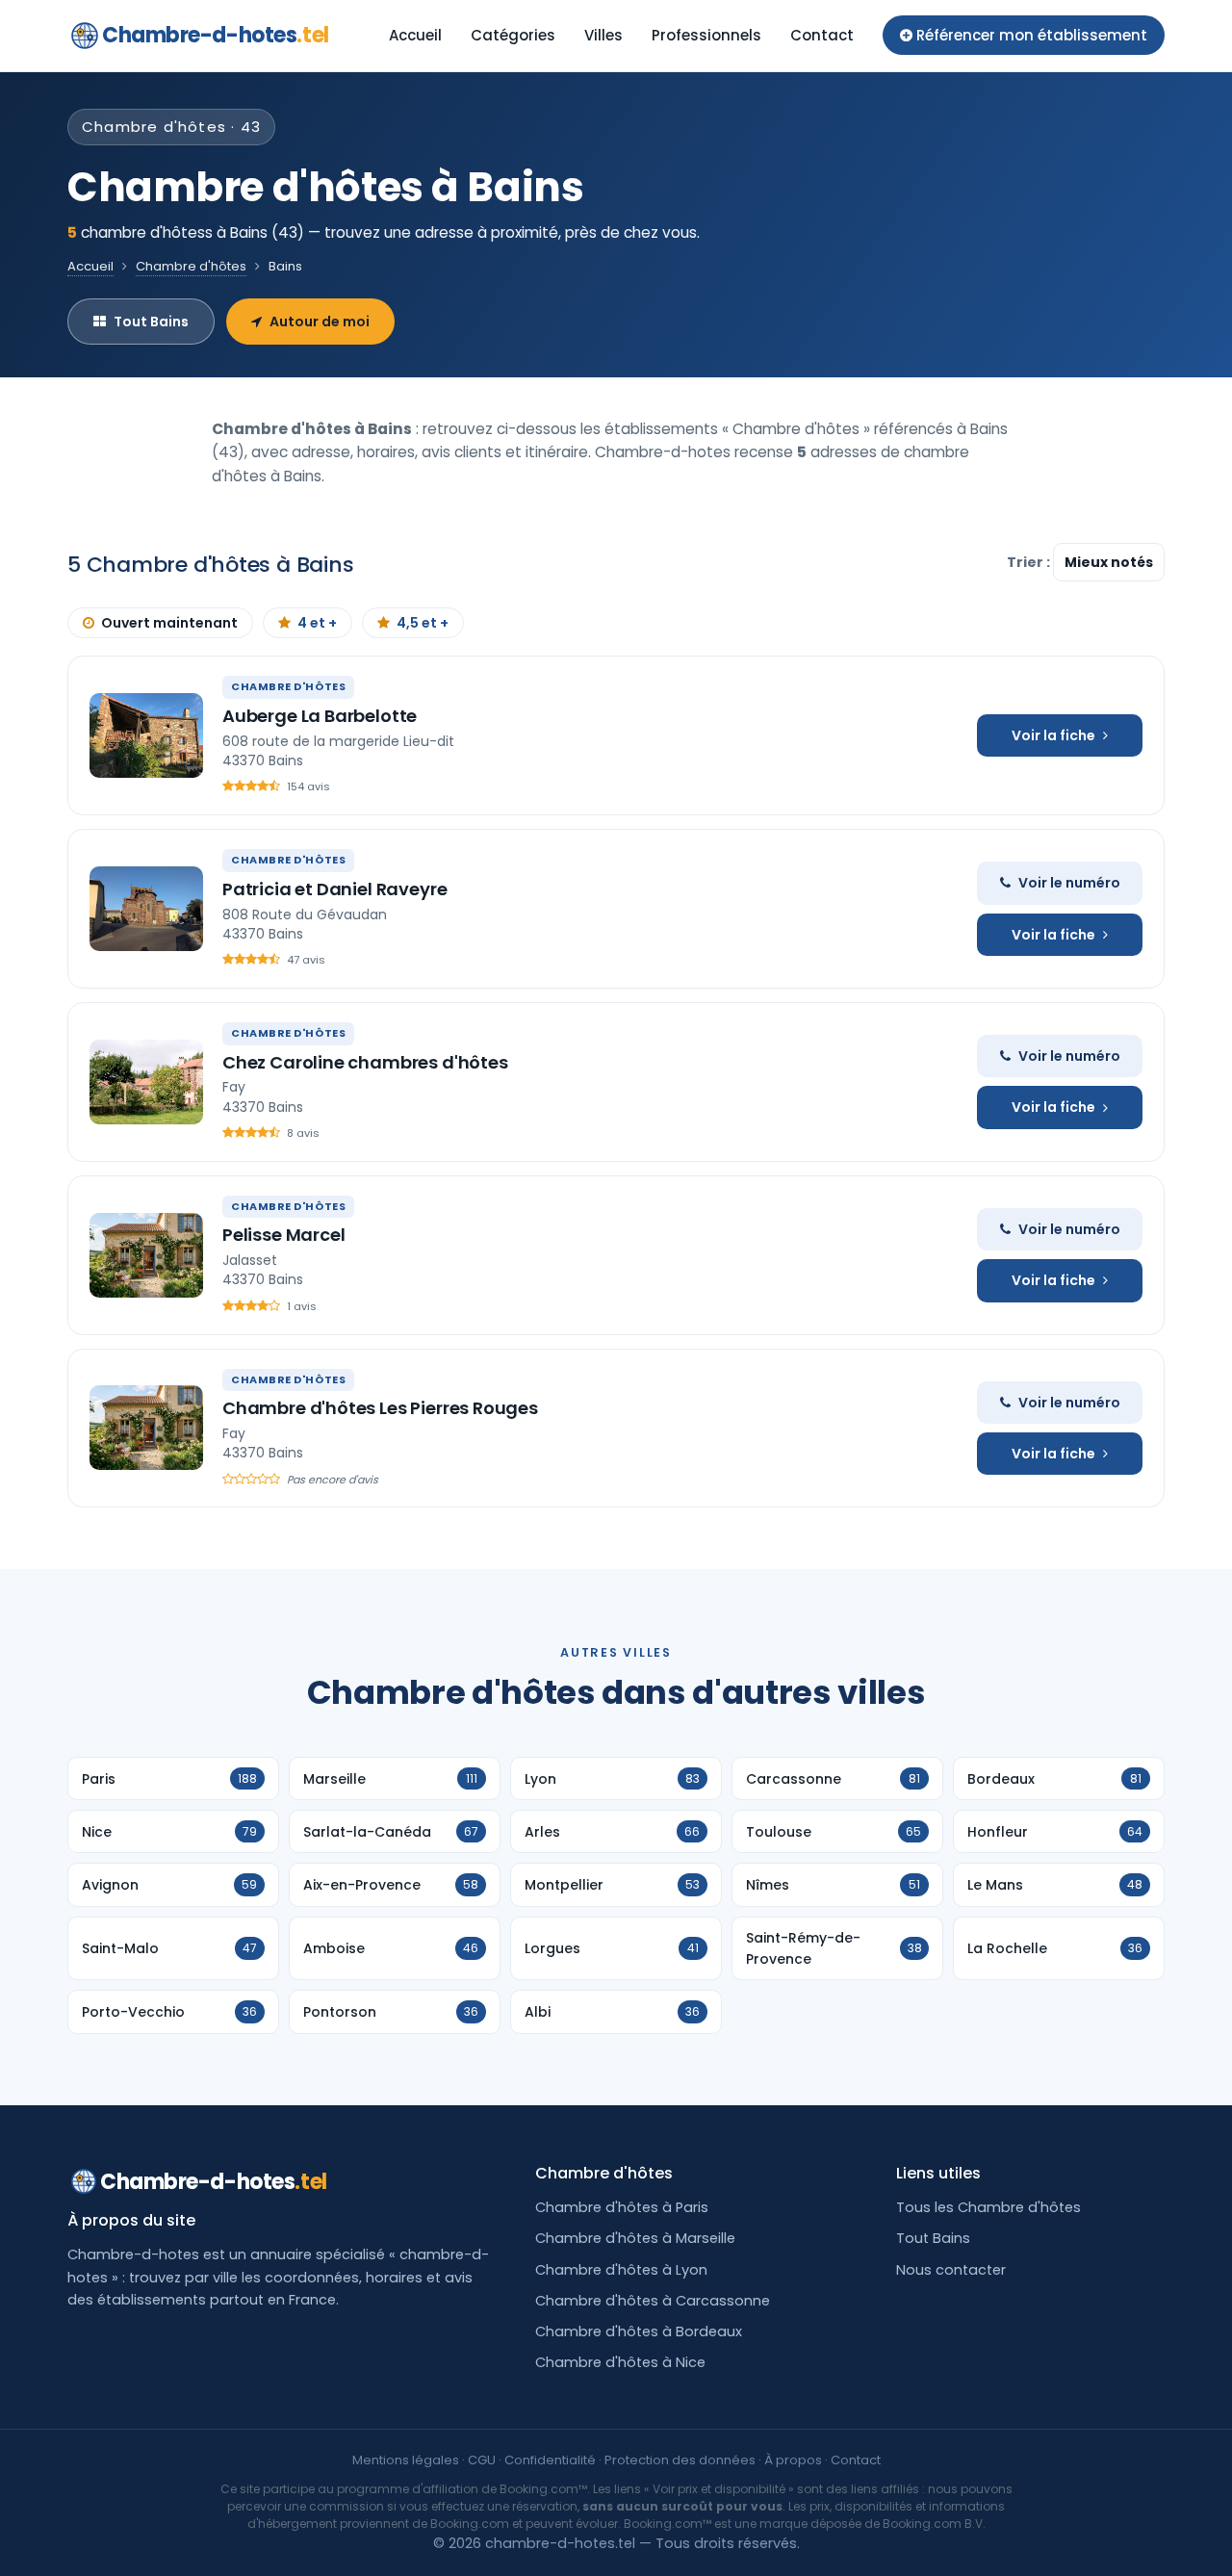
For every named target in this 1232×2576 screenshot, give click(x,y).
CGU (482, 2460)
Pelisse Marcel (283, 1235)
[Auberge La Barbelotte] (146, 735)
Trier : (1030, 562)
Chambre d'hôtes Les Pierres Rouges (380, 1408)
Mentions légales (406, 2460)
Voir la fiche (1053, 735)
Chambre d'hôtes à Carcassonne (653, 2301)
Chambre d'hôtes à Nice (620, 2362)
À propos (793, 2460)
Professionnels (706, 35)
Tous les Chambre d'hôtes (988, 2207)
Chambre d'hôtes (191, 266)
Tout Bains (151, 322)
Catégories (513, 35)
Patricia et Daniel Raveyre (334, 889)
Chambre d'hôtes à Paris (622, 2207)
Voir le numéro (1069, 883)
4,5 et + (423, 623)
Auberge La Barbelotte (320, 716)
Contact (822, 35)
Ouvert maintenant (169, 623)
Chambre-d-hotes (216, 35)
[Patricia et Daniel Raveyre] (146, 909)
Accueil (415, 35)
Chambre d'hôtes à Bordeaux (639, 2331)
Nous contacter (951, 2270)
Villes (603, 35)
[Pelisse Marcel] (146, 1255)
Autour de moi (320, 322)
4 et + (317, 623)
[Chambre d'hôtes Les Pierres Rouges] (146, 1428)
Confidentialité (550, 2460)
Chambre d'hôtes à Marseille (635, 2238)
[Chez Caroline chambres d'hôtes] (146, 1082)
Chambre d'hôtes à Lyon (621, 2270)
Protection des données (680, 2460)
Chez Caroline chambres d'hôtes (365, 1062)
